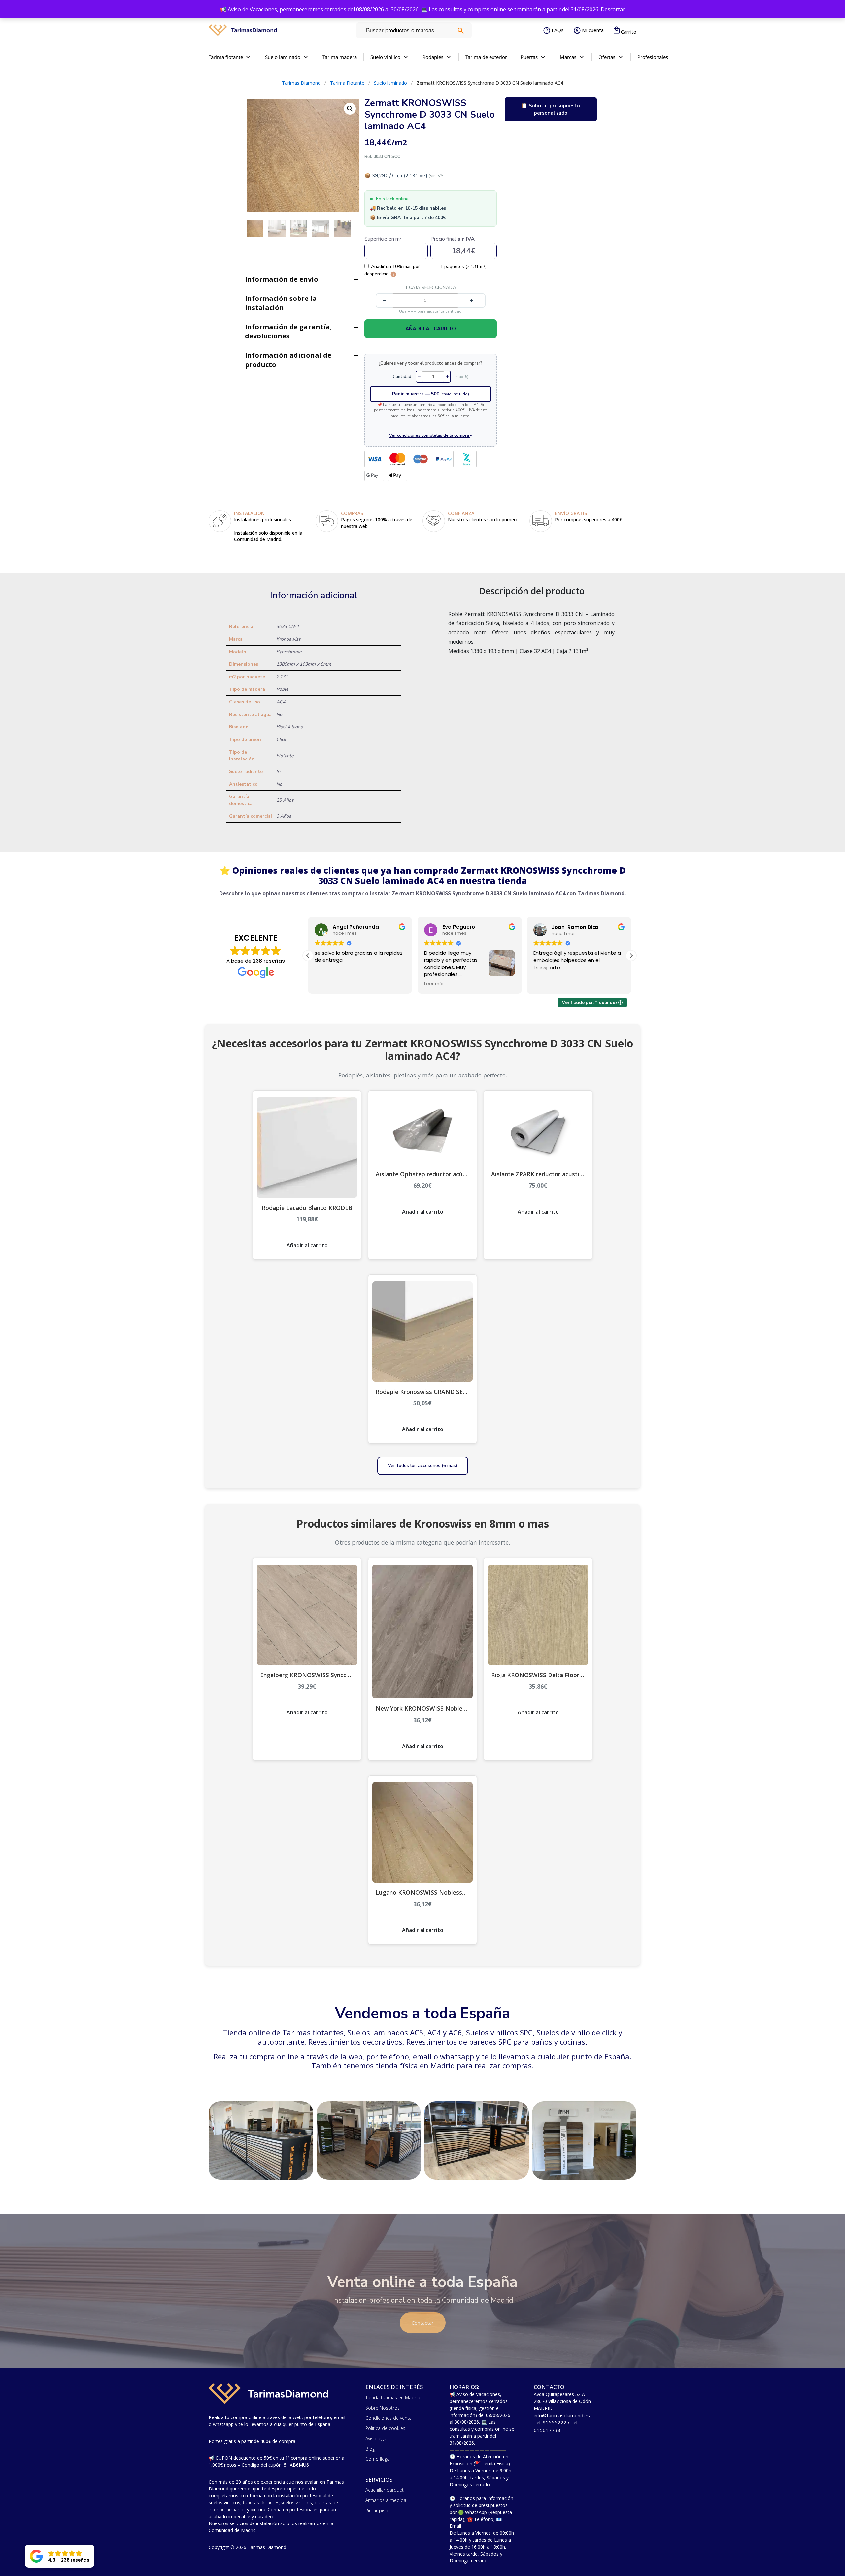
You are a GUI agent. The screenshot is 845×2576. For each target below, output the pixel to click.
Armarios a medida (386, 2500)
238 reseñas (269, 961)
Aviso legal (376, 2438)
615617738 (547, 2430)
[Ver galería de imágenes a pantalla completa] (350, 109)
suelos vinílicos (296, 2503)
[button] (631, 956)
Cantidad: (403, 377)
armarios (236, 2509)
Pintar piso (377, 2510)
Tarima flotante (226, 57)
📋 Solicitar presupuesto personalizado (551, 109)
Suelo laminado (283, 57)
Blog (370, 2449)
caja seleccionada (431, 288)
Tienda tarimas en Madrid (393, 2398)
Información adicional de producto (288, 360)
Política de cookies (385, 2428)
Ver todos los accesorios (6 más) (423, 1466)
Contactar (423, 2323)
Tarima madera (340, 57)
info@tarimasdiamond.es (562, 2415)
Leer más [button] (325, 984)
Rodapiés (433, 57)
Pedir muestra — (431, 394)
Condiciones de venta (389, 2418)
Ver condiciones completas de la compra (431, 435)
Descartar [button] (613, 9)
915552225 (556, 2422)
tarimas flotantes (261, 2503)
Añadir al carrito (431, 329)
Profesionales (653, 57)
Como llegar (378, 2459)
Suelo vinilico (385, 57)
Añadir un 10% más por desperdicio (392, 270)
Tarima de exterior (486, 57)
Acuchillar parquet (385, 2490)
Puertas (529, 57)
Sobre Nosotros (383, 2408)
